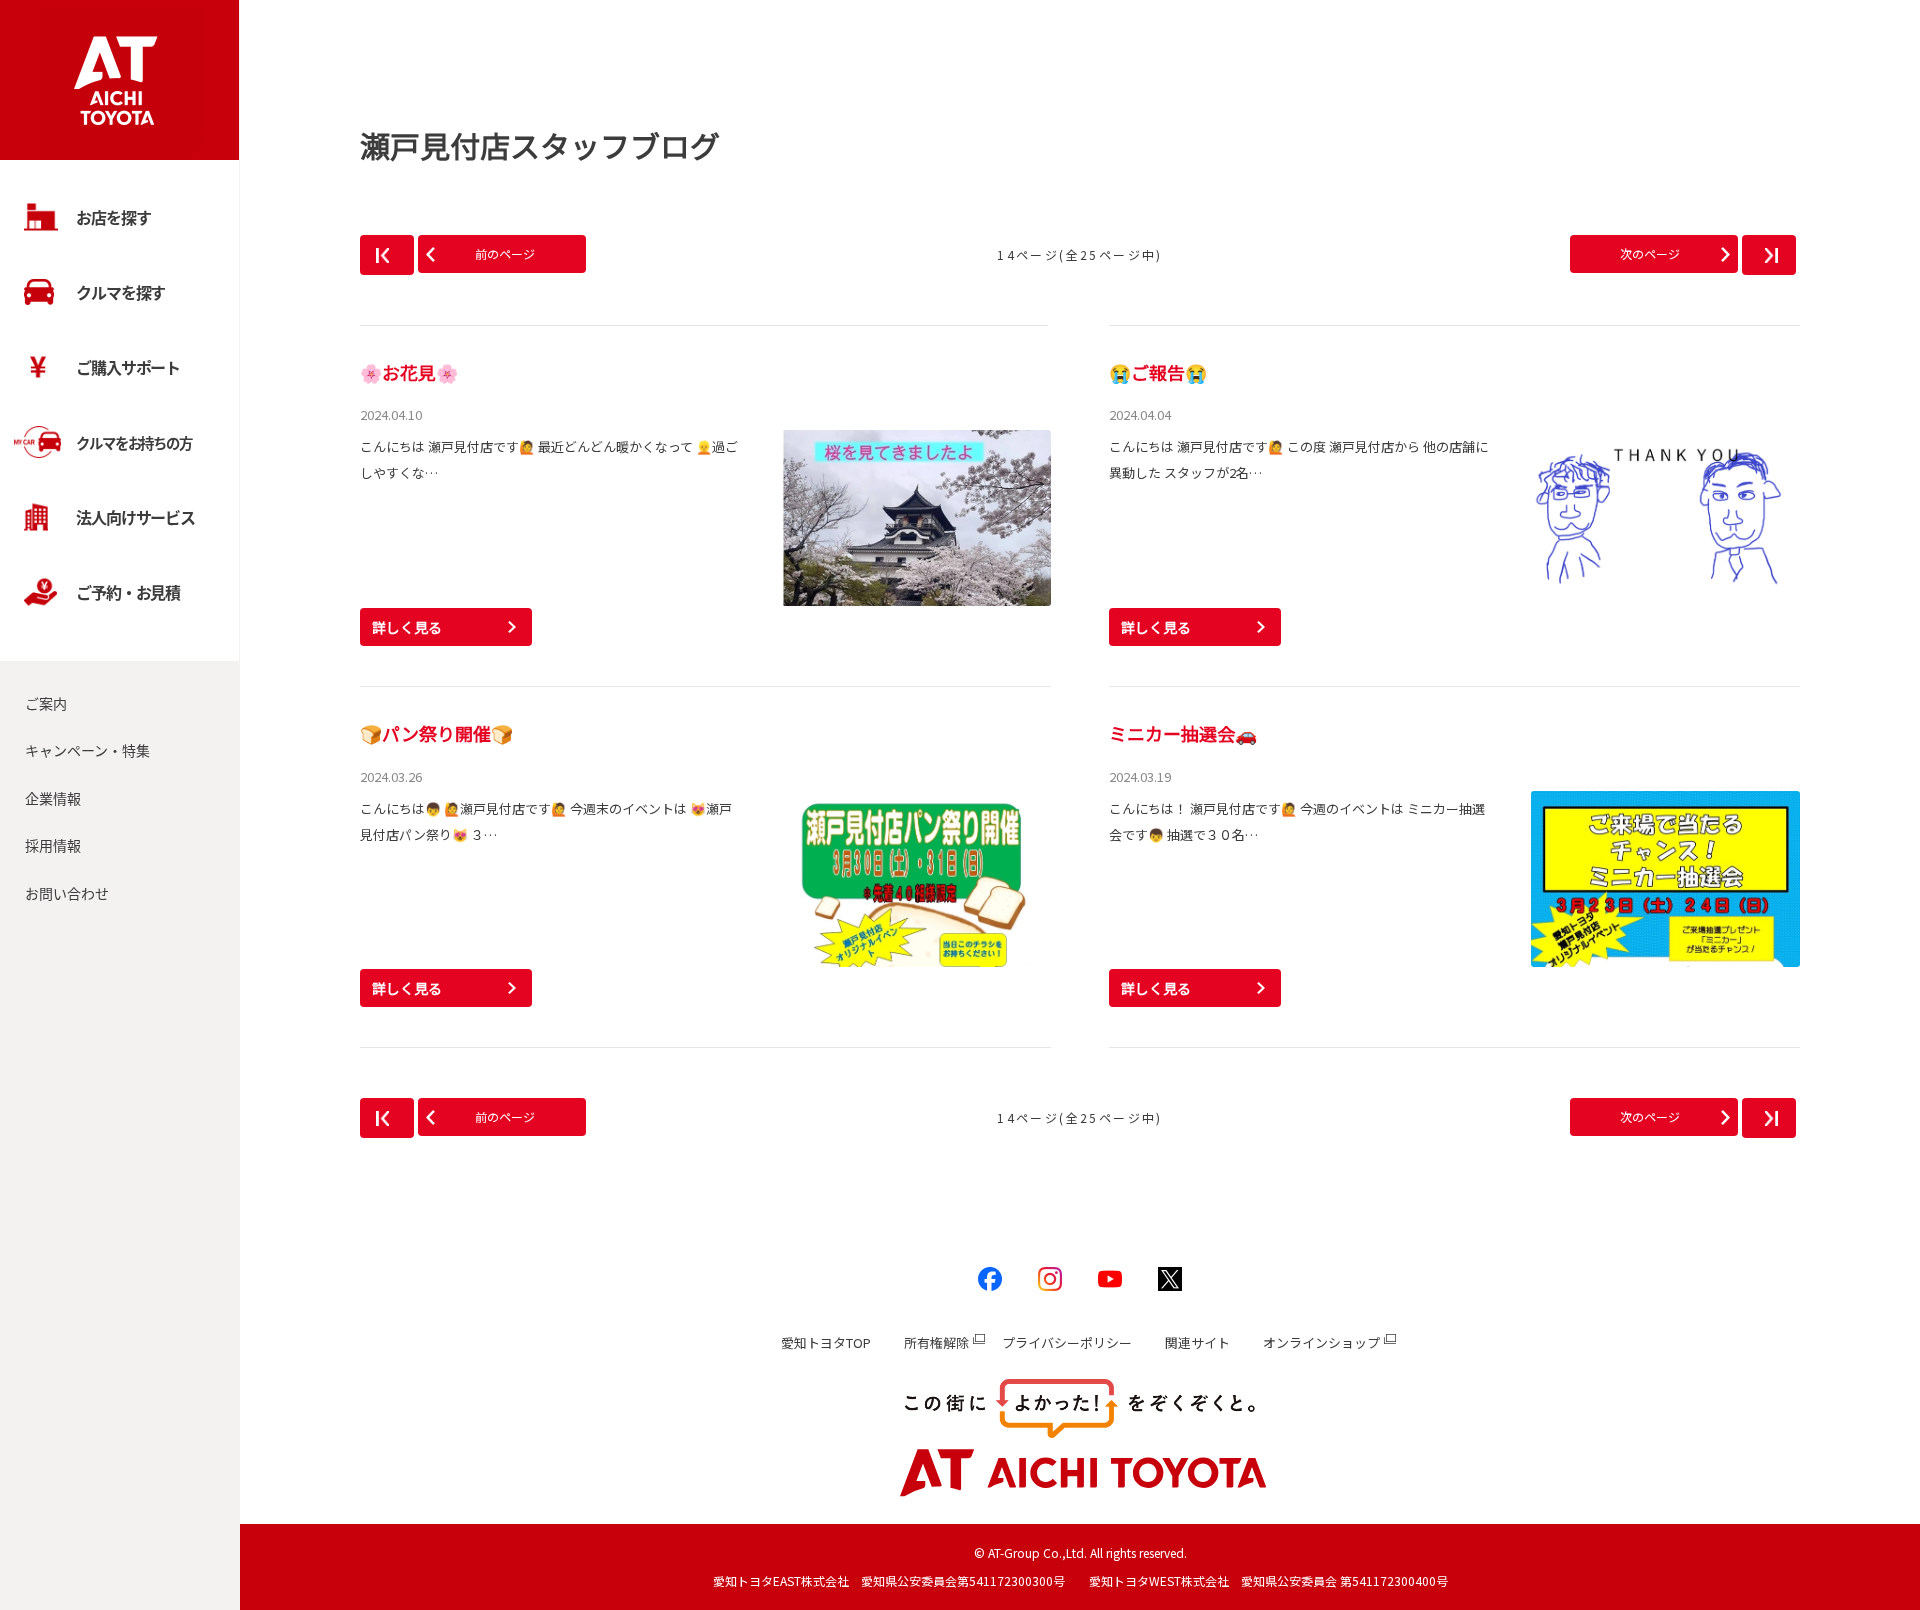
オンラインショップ (1321, 1342)
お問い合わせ (67, 893)
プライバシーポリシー (1067, 1342)
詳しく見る (407, 627)
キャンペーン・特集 (87, 750)
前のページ (505, 253)
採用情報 (53, 845)
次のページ (1650, 253)
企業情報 (53, 798)
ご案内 (46, 703)
